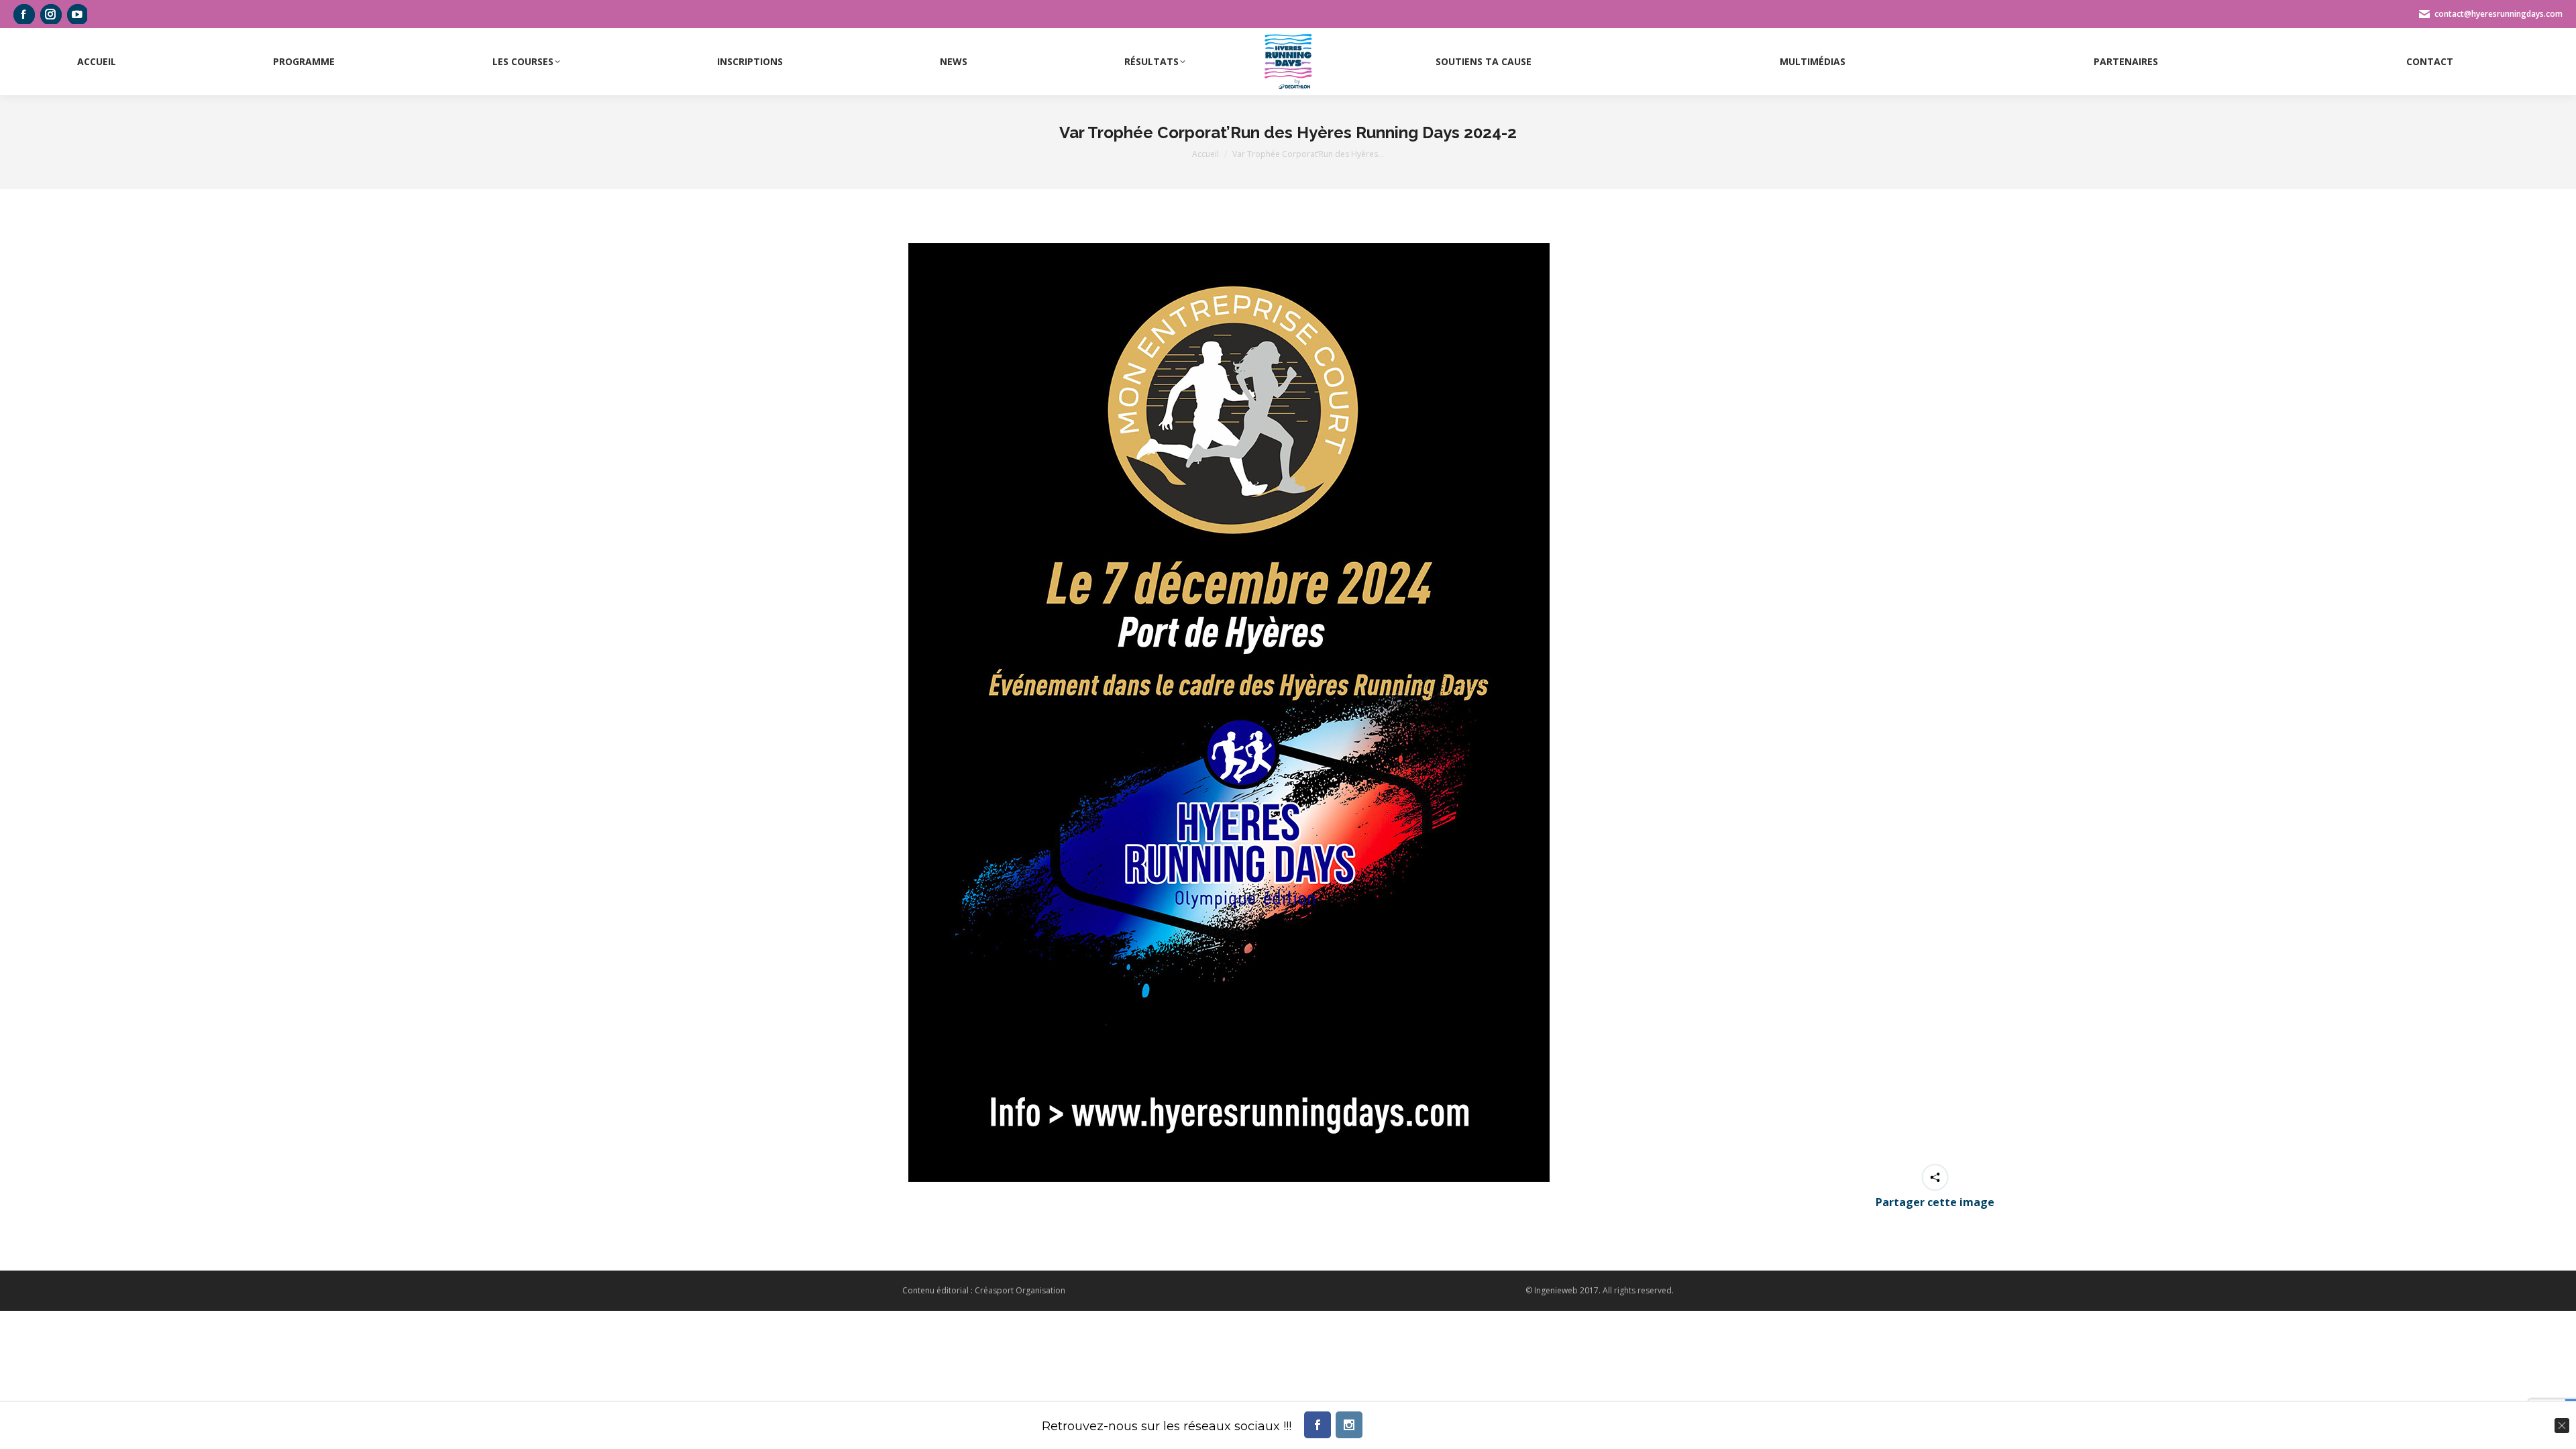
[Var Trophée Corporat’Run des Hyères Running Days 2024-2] (1229, 712)
